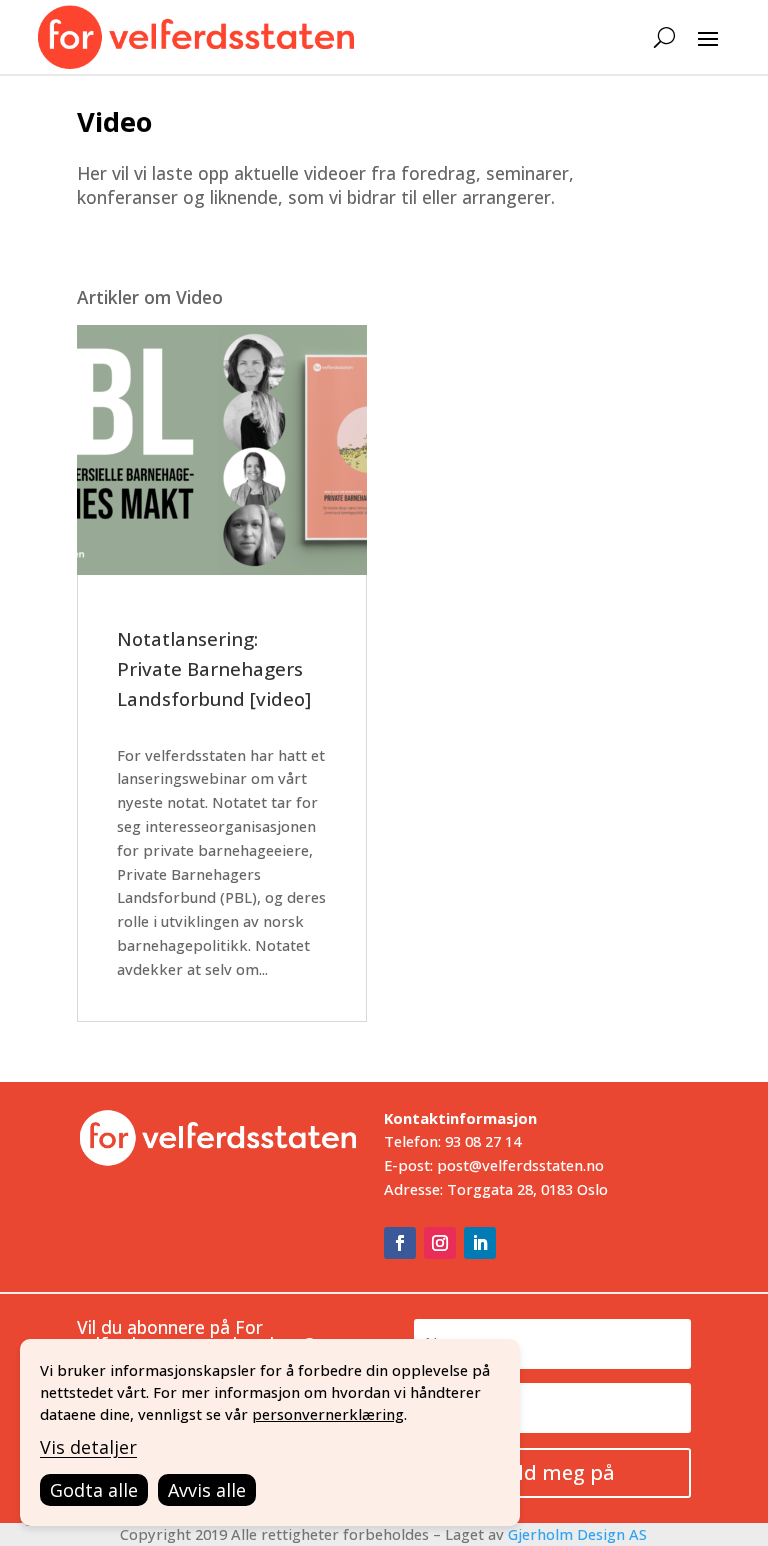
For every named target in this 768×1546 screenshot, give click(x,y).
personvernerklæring (328, 1414)
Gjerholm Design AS (577, 1534)
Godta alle (94, 1490)
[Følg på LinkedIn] (480, 1243)
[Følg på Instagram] (440, 1243)
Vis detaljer (88, 1447)
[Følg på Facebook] (400, 1243)
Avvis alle (207, 1490)
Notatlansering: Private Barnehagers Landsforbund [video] (214, 668)
